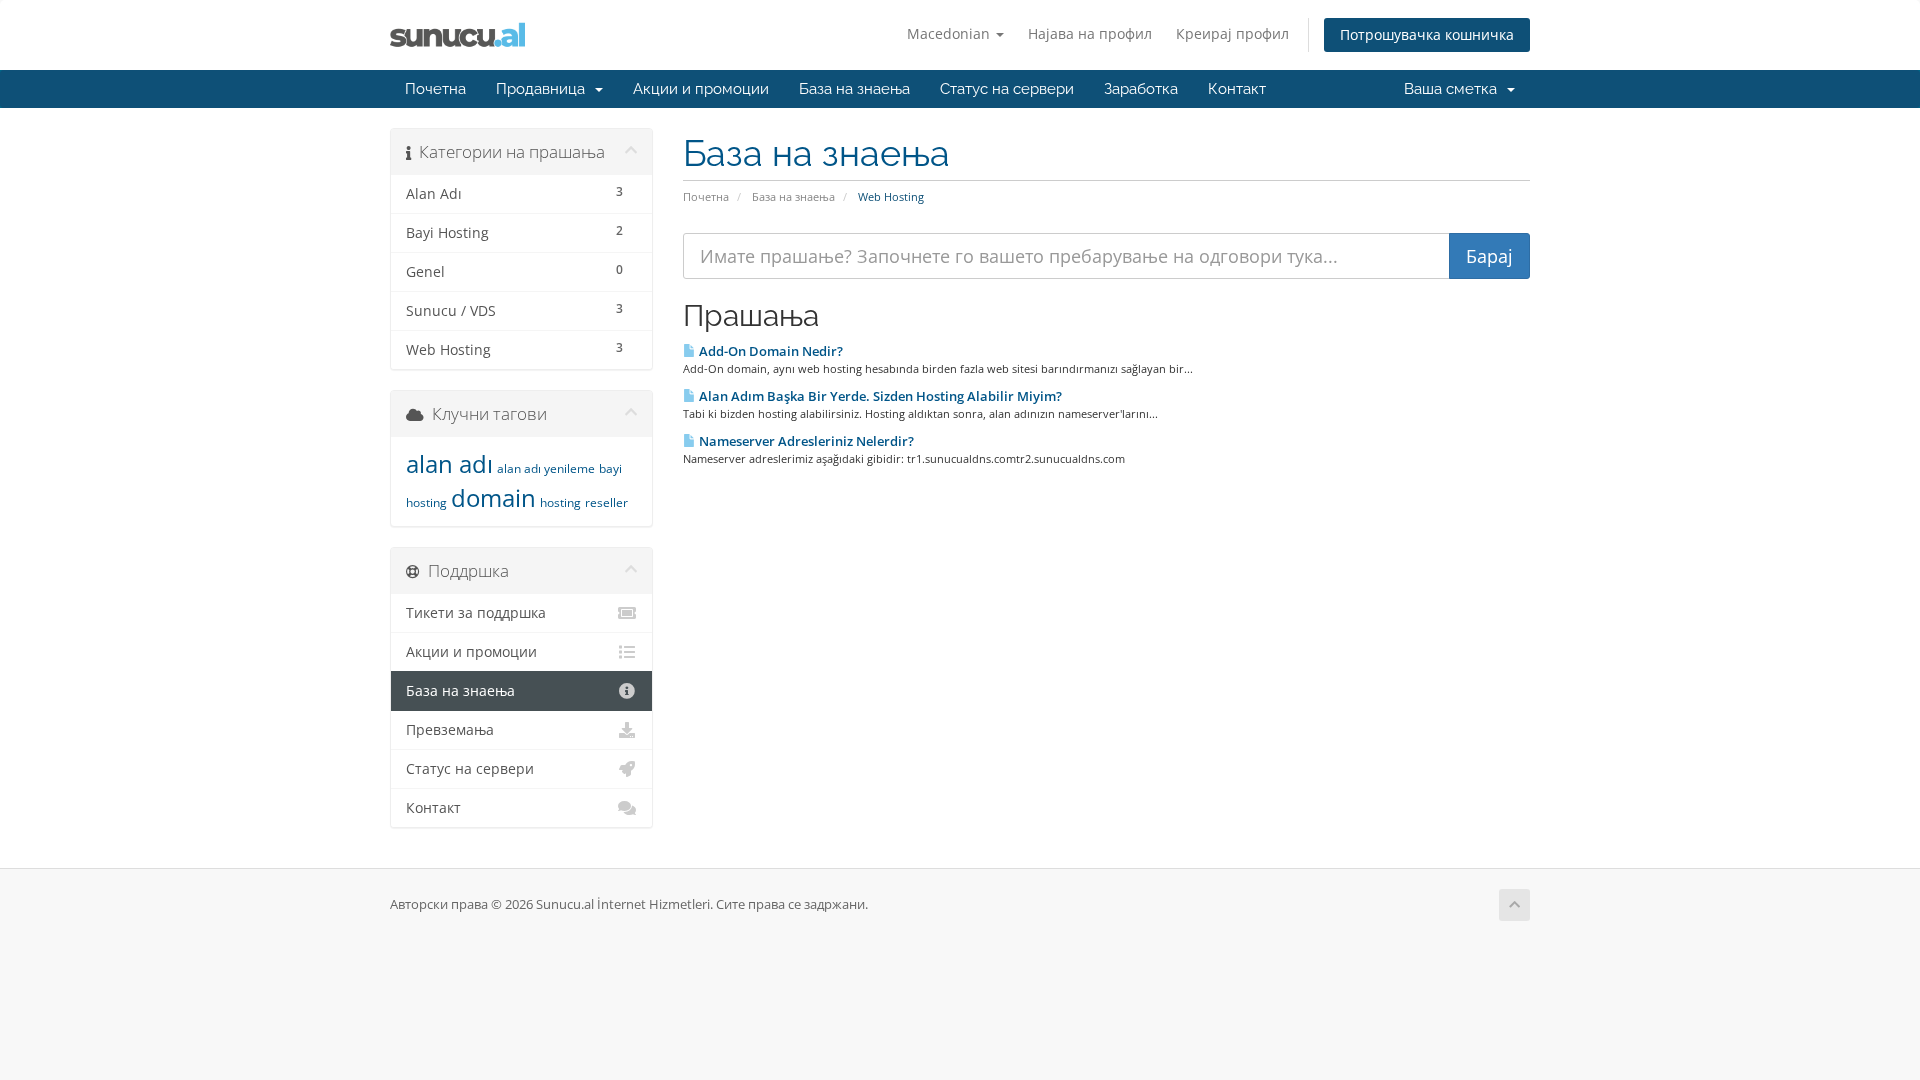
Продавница (544, 89)
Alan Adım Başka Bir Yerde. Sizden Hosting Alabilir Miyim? (879, 396)
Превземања (450, 730)
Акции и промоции (701, 89)
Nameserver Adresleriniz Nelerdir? (805, 441)
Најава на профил (1090, 33)
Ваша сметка (1454, 89)
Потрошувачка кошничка (1427, 34)
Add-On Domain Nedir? (769, 351)
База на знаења (854, 89)
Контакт (1237, 89)
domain (493, 497)
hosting (560, 502)
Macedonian (950, 33)
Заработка (1141, 89)
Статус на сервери (1007, 89)
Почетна (435, 89)
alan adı (449, 463)
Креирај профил (1232, 33)
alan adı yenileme (546, 468)
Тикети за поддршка (476, 613)
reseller (606, 502)
